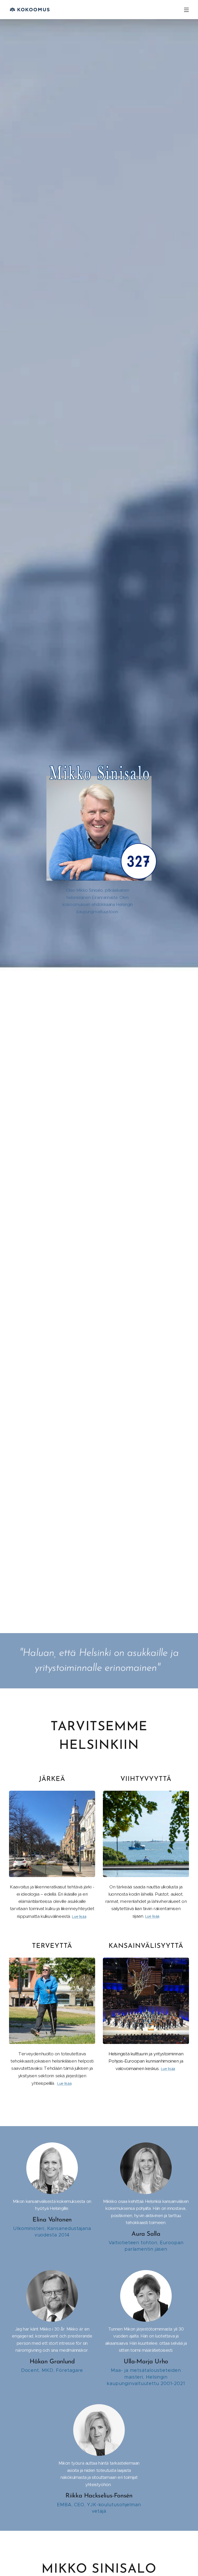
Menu (186, 10)
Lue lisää (79, 1917)
